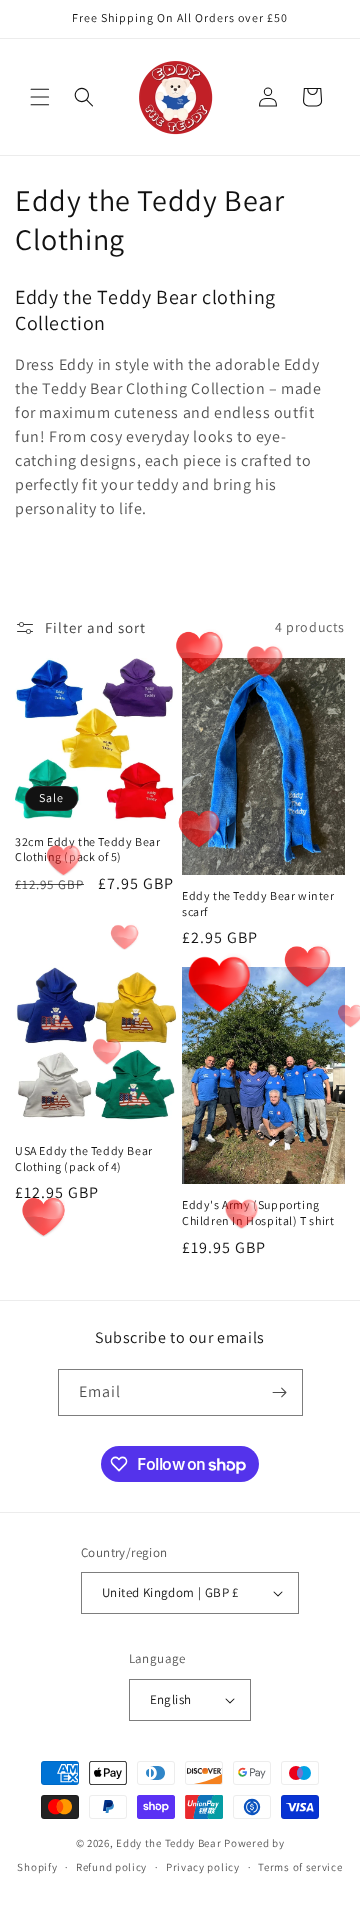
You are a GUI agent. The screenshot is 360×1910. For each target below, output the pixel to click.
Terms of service (300, 1867)
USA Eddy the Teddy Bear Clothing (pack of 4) (84, 1158)
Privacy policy (203, 1867)
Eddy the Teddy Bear (168, 1843)
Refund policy (111, 1867)
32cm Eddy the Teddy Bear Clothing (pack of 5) (87, 849)
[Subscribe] (280, 1392)
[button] (40, 97)
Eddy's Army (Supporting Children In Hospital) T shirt (258, 1212)
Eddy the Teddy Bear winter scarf (258, 903)
